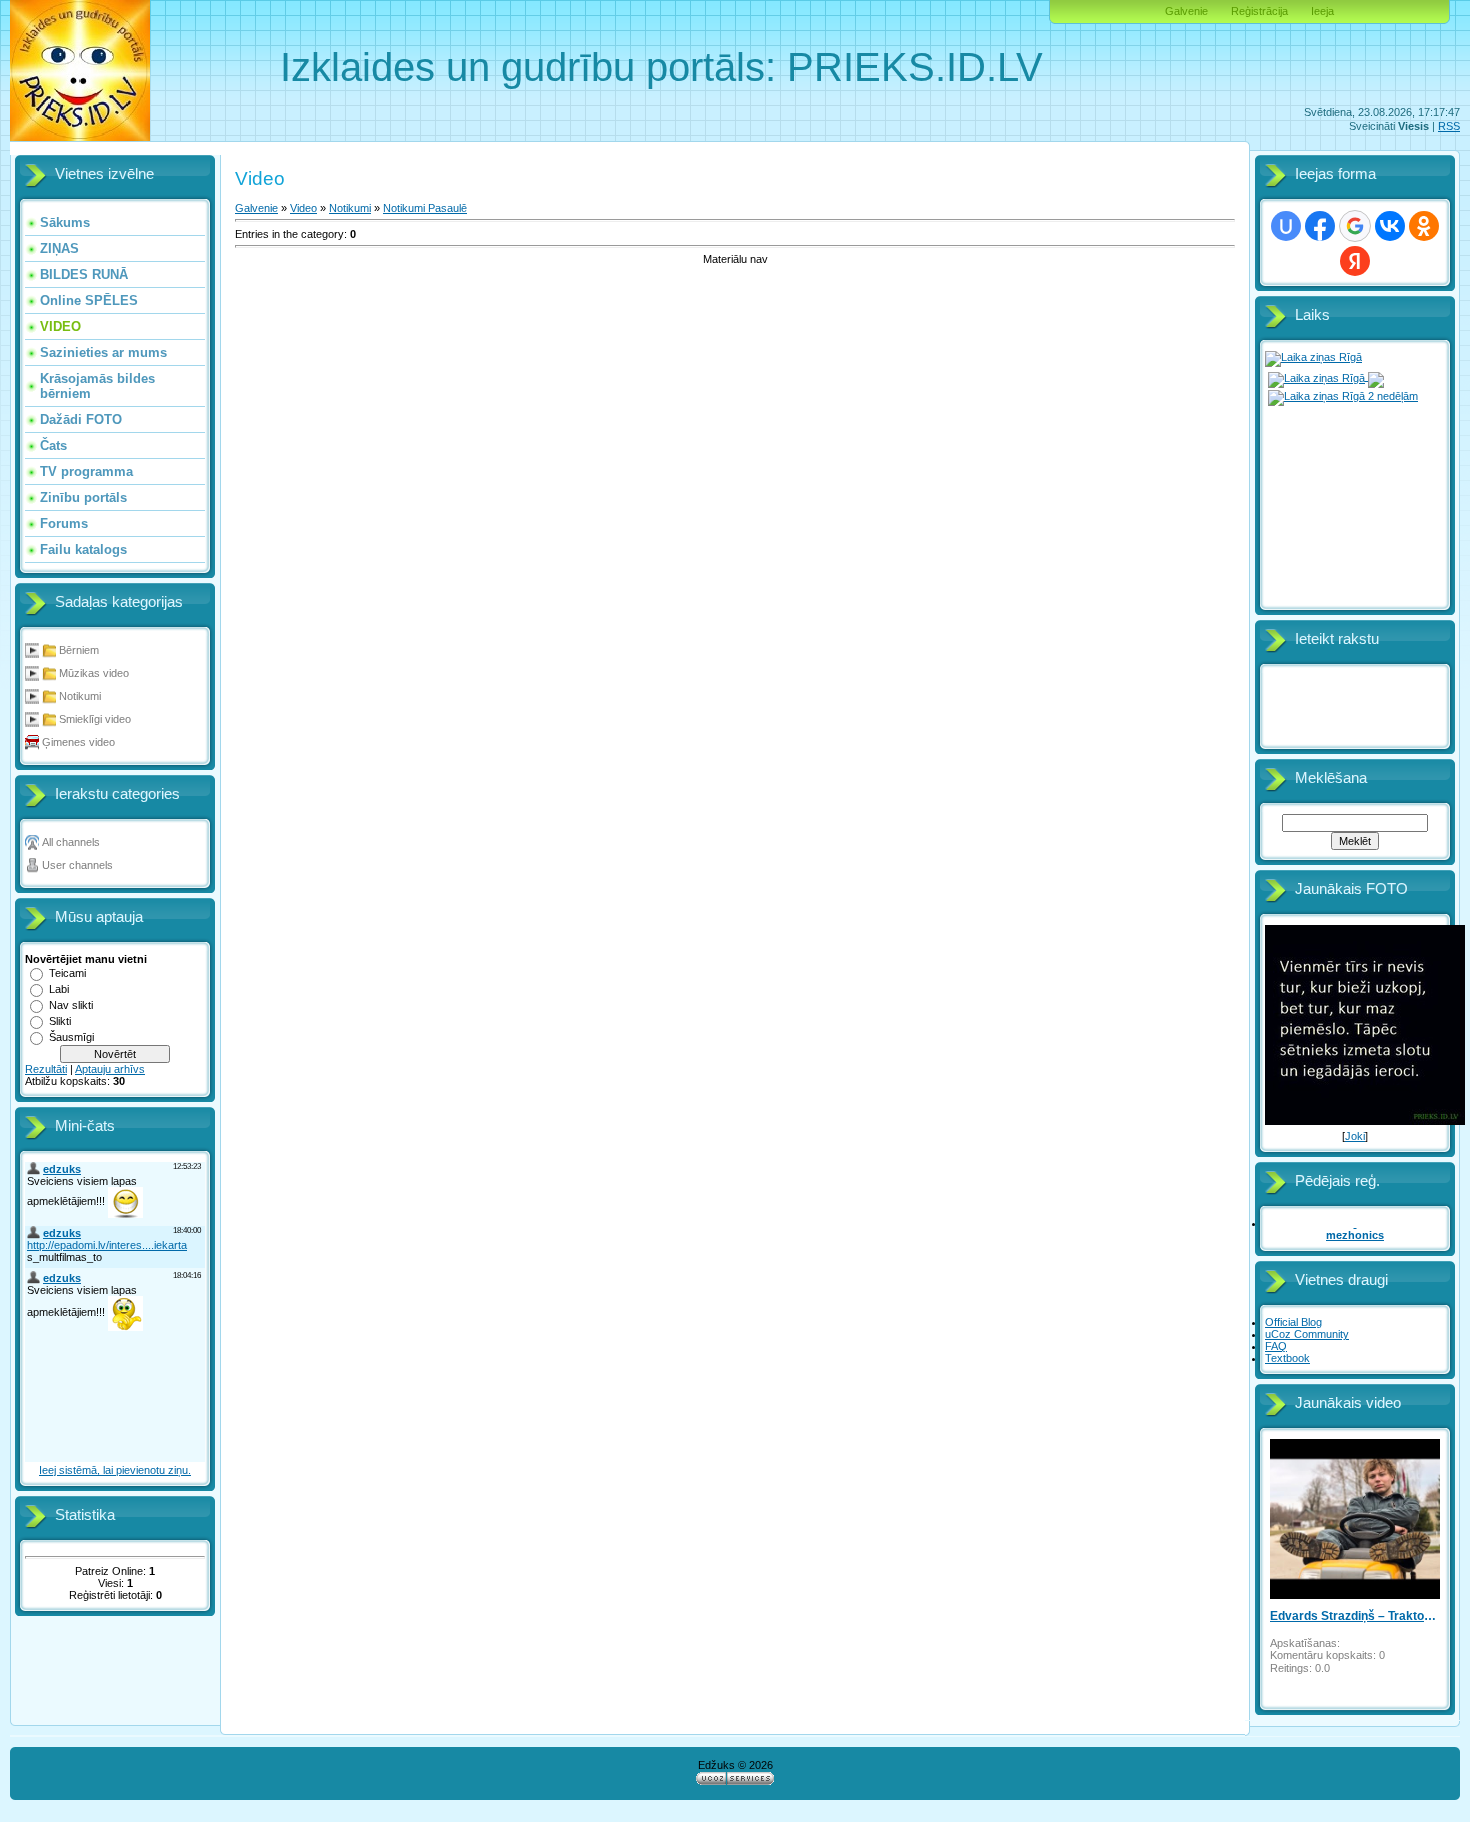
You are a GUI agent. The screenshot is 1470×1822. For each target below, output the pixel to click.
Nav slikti (71, 1005)
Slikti (60, 1021)
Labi (59, 989)
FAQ (1276, 1346)
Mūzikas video (94, 673)
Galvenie (1186, 11)
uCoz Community (1307, 1334)
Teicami (67, 973)
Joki (1355, 1136)
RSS (1449, 126)
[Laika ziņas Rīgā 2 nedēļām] (1343, 394)
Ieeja (1322, 11)
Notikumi (80, 696)
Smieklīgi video (95, 719)
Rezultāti (46, 1069)
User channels (77, 865)
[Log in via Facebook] (1320, 226)
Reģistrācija (1259, 11)
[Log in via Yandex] (1355, 261)
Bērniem (79, 650)
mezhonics (1355, 1235)
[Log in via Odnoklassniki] (1424, 226)
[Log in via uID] (1286, 226)
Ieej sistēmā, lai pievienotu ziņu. (115, 1470)
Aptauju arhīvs (110, 1069)
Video (303, 208)
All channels (71, 842)
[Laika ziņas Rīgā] (1313, 357)
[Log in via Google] (1355, 226)
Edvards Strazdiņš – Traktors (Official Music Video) (1355, 1616)
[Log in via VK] (1390, 226)
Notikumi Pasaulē (425, 208)
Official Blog (1293, 1322)
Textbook (1287, 1358)
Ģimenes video (78, 742)
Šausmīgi (71, 1037)
